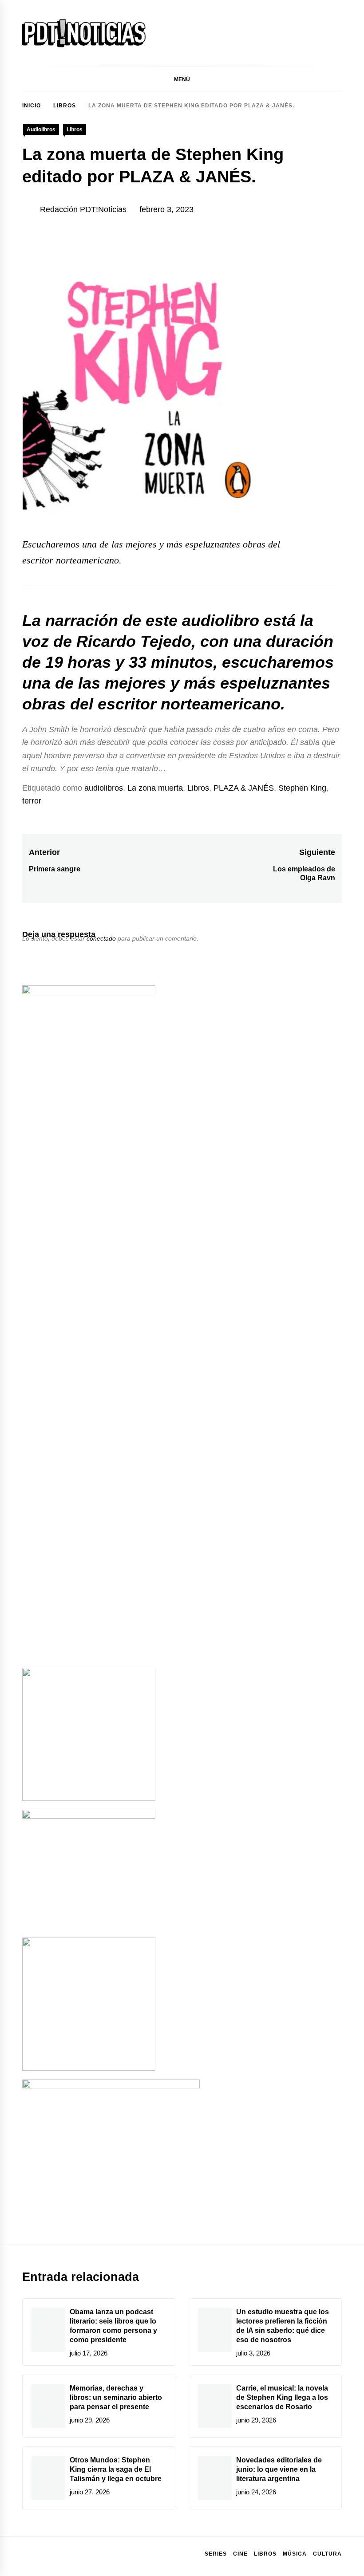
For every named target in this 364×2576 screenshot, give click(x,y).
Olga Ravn (318, 878)
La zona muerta (155, 788)
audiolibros (104, 788)
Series (216, 2554)
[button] (182, 79)
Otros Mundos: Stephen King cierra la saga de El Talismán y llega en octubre (116, 2469)
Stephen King (302, 788)
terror (32, 801)
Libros (75, 130)
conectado (101, 938)
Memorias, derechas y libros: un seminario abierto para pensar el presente (116, 2397)
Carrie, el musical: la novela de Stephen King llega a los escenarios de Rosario (282, 2397)
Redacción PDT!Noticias (83, 209)
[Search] (337, 79)
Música (295, 2554)
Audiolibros (41, 130)
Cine (240, 2554)
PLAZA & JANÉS (244, 788)
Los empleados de (304, 869)
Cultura (327, 2554)
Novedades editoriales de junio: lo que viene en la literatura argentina (279, 2469)
